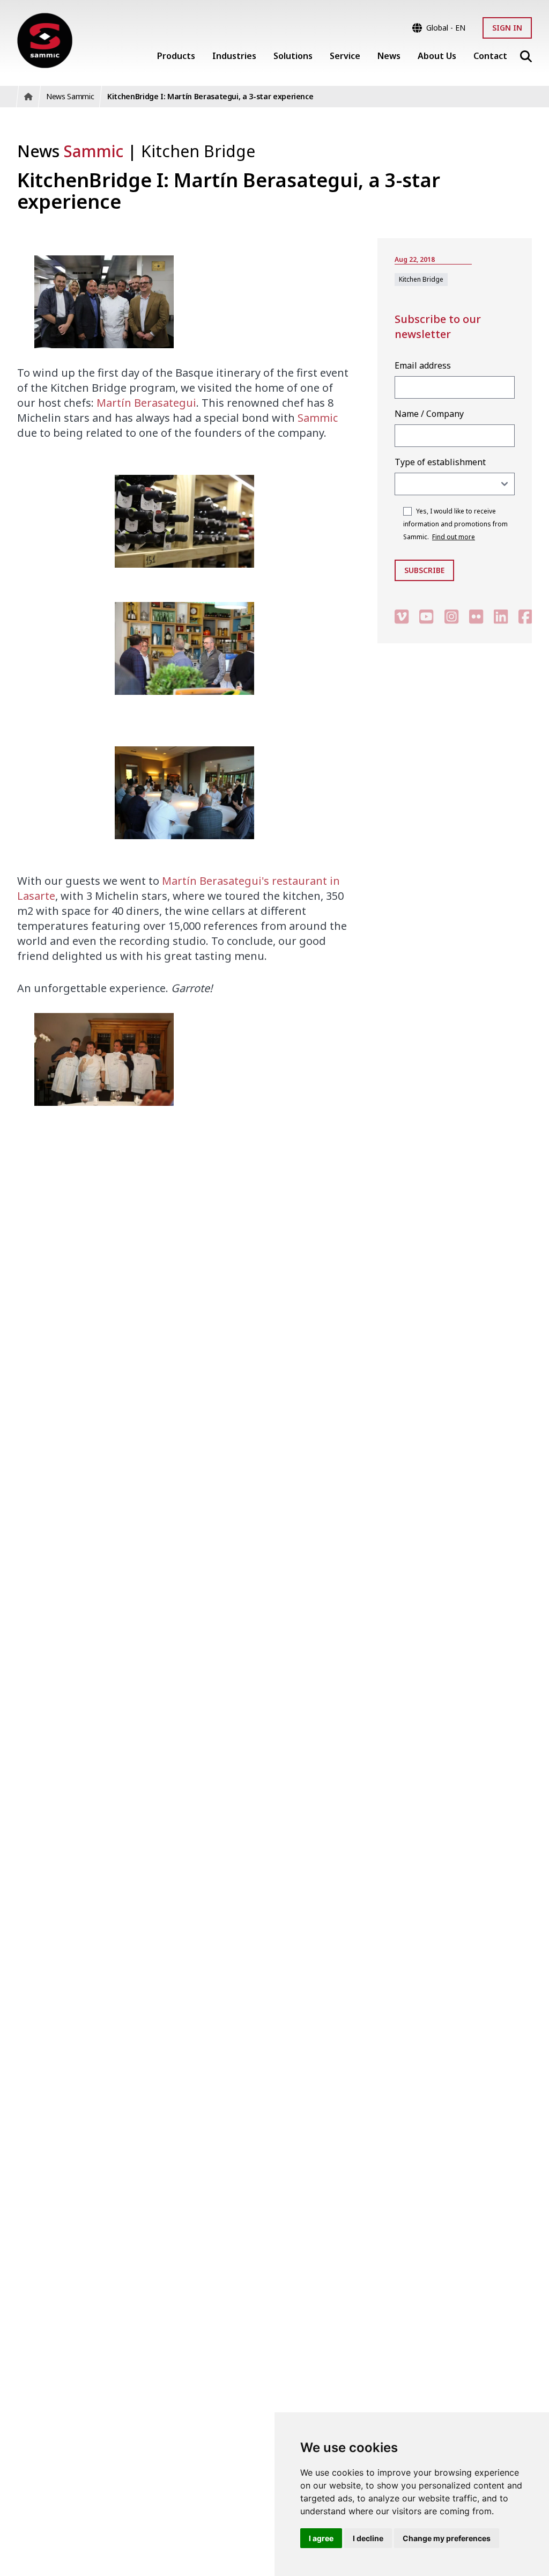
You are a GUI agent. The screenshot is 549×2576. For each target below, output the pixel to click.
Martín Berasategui (146, 403)
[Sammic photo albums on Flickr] (476, 616)
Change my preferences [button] (447, 2538)
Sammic (318, 418)
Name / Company (429, 414)
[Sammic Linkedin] (501, 616)
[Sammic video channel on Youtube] (426, 616)
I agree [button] (321, 2538)
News (70, 151)
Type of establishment (440, 462)
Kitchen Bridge (198, 151)
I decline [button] (368, 2538)
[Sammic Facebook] (525, 616)
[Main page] (45, 41)
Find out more (454, 537)
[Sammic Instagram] (451, 616)
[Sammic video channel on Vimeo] (402, 616)
